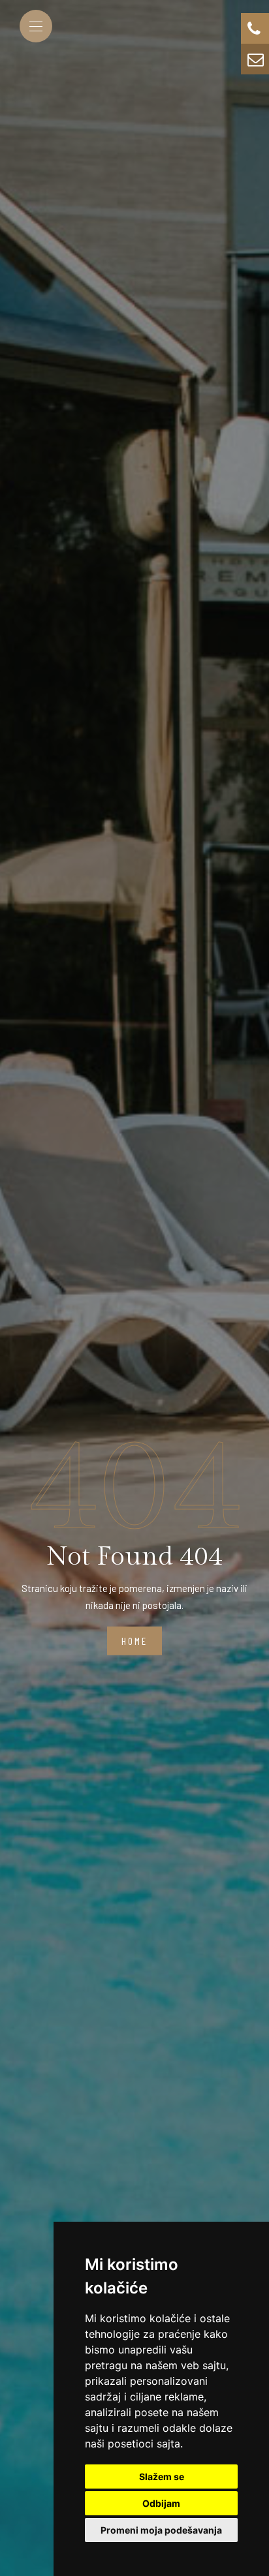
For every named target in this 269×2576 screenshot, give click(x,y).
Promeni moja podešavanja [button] (161, 2530)
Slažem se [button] (162, 2476)
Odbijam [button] (161, 2503)
